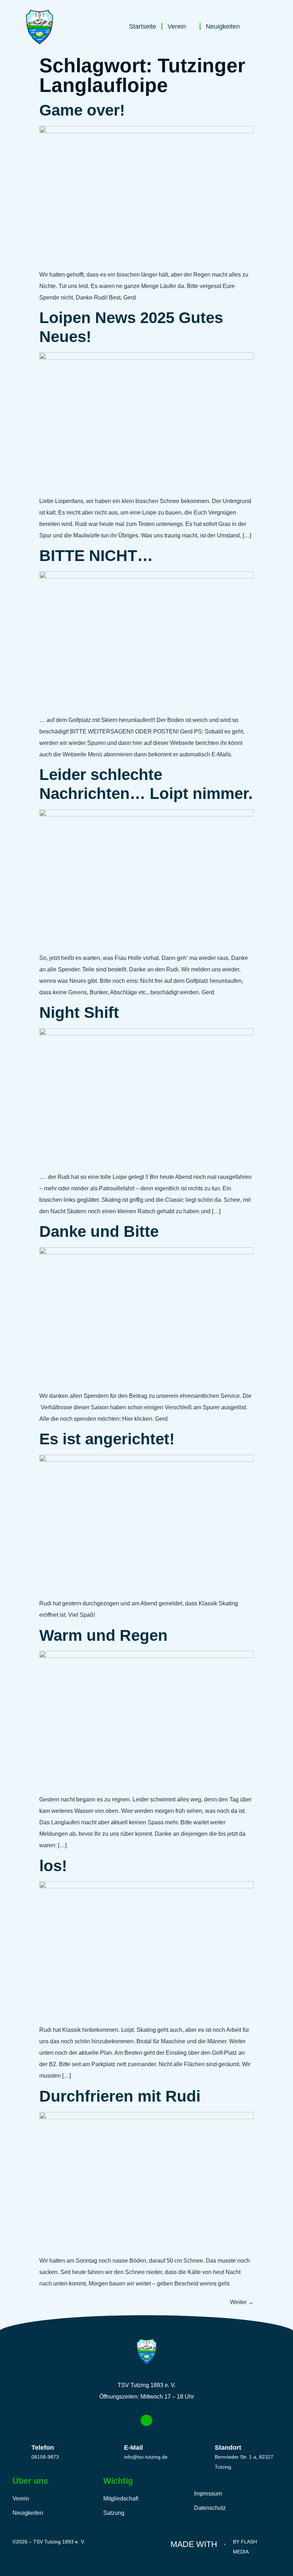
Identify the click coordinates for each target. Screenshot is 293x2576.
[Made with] (225, 2541)
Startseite (143, 26)
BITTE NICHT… (96, 555)
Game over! (82, 110)
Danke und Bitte (99, 1231)
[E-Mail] (111, 2450)
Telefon (43, 2448)
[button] (262, 28)
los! (53, 1866)
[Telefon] (19, 2450)
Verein (177, 26)
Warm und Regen (103, 1635)
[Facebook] (146, 2420)
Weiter (242, 2302)
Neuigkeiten (223, 26)
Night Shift (79, 1012)
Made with (194, 2544)
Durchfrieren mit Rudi (120, 2096)
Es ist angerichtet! (107, 1439)
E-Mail (133, 2448)
